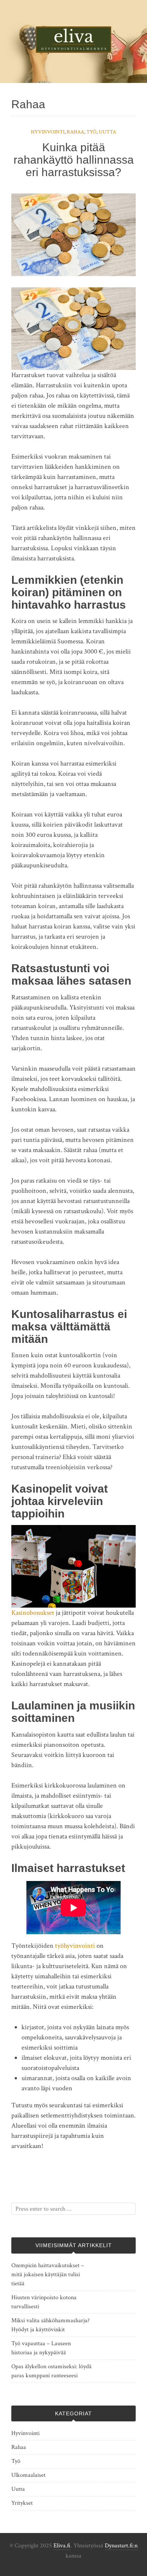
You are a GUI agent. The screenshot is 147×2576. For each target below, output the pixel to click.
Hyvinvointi (48, 132)
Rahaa (75, 132)
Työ (91, 132)
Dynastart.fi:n (121, 2546)
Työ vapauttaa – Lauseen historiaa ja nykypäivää (41, 2348)
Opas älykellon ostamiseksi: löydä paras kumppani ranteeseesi (51, 2371)
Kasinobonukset (33, 1613)
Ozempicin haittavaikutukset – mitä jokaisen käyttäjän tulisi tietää (48, 2275)
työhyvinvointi (75, 1946)
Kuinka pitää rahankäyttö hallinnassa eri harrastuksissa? (74, 160)
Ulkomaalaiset (28, 2475)
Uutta (107, 132)
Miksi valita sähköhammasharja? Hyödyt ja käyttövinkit (51, 2325)
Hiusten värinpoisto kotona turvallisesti (44, 2302)
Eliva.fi (62, 2546)
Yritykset (22, 2503)
